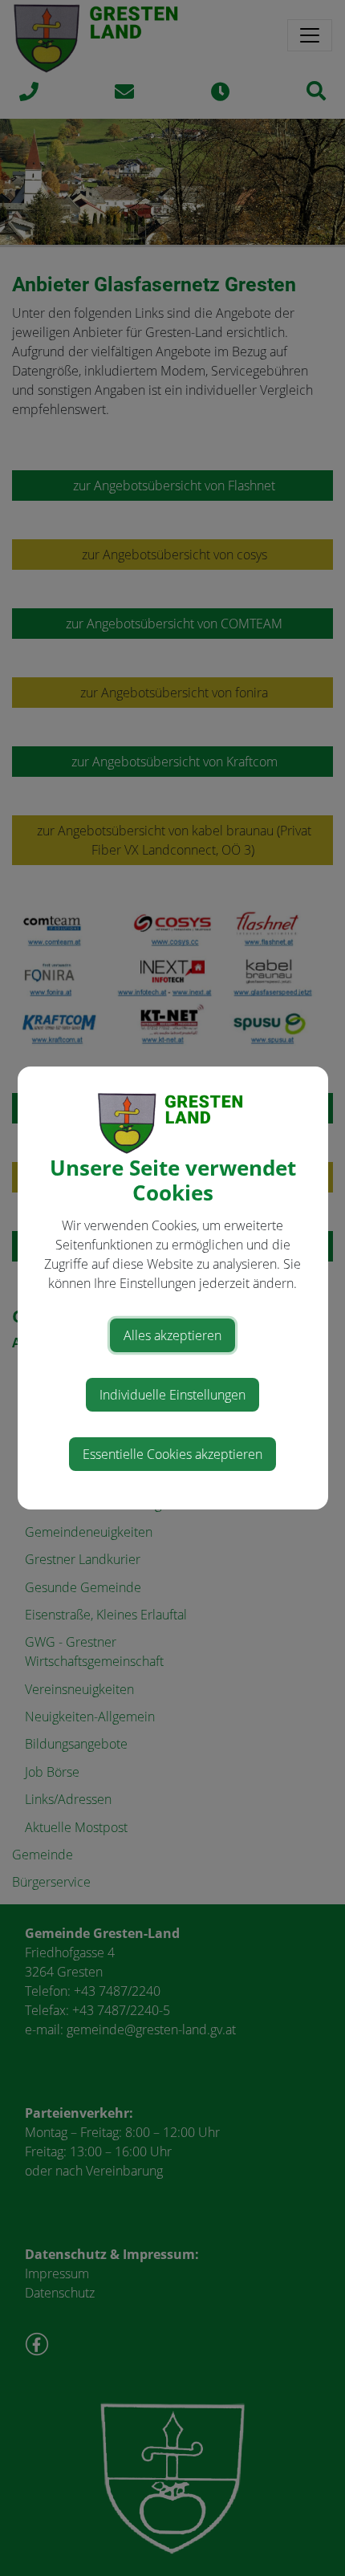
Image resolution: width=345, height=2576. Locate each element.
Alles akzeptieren (172, 1335)
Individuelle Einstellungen (172, 1395)
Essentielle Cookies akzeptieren (172, 1454)
